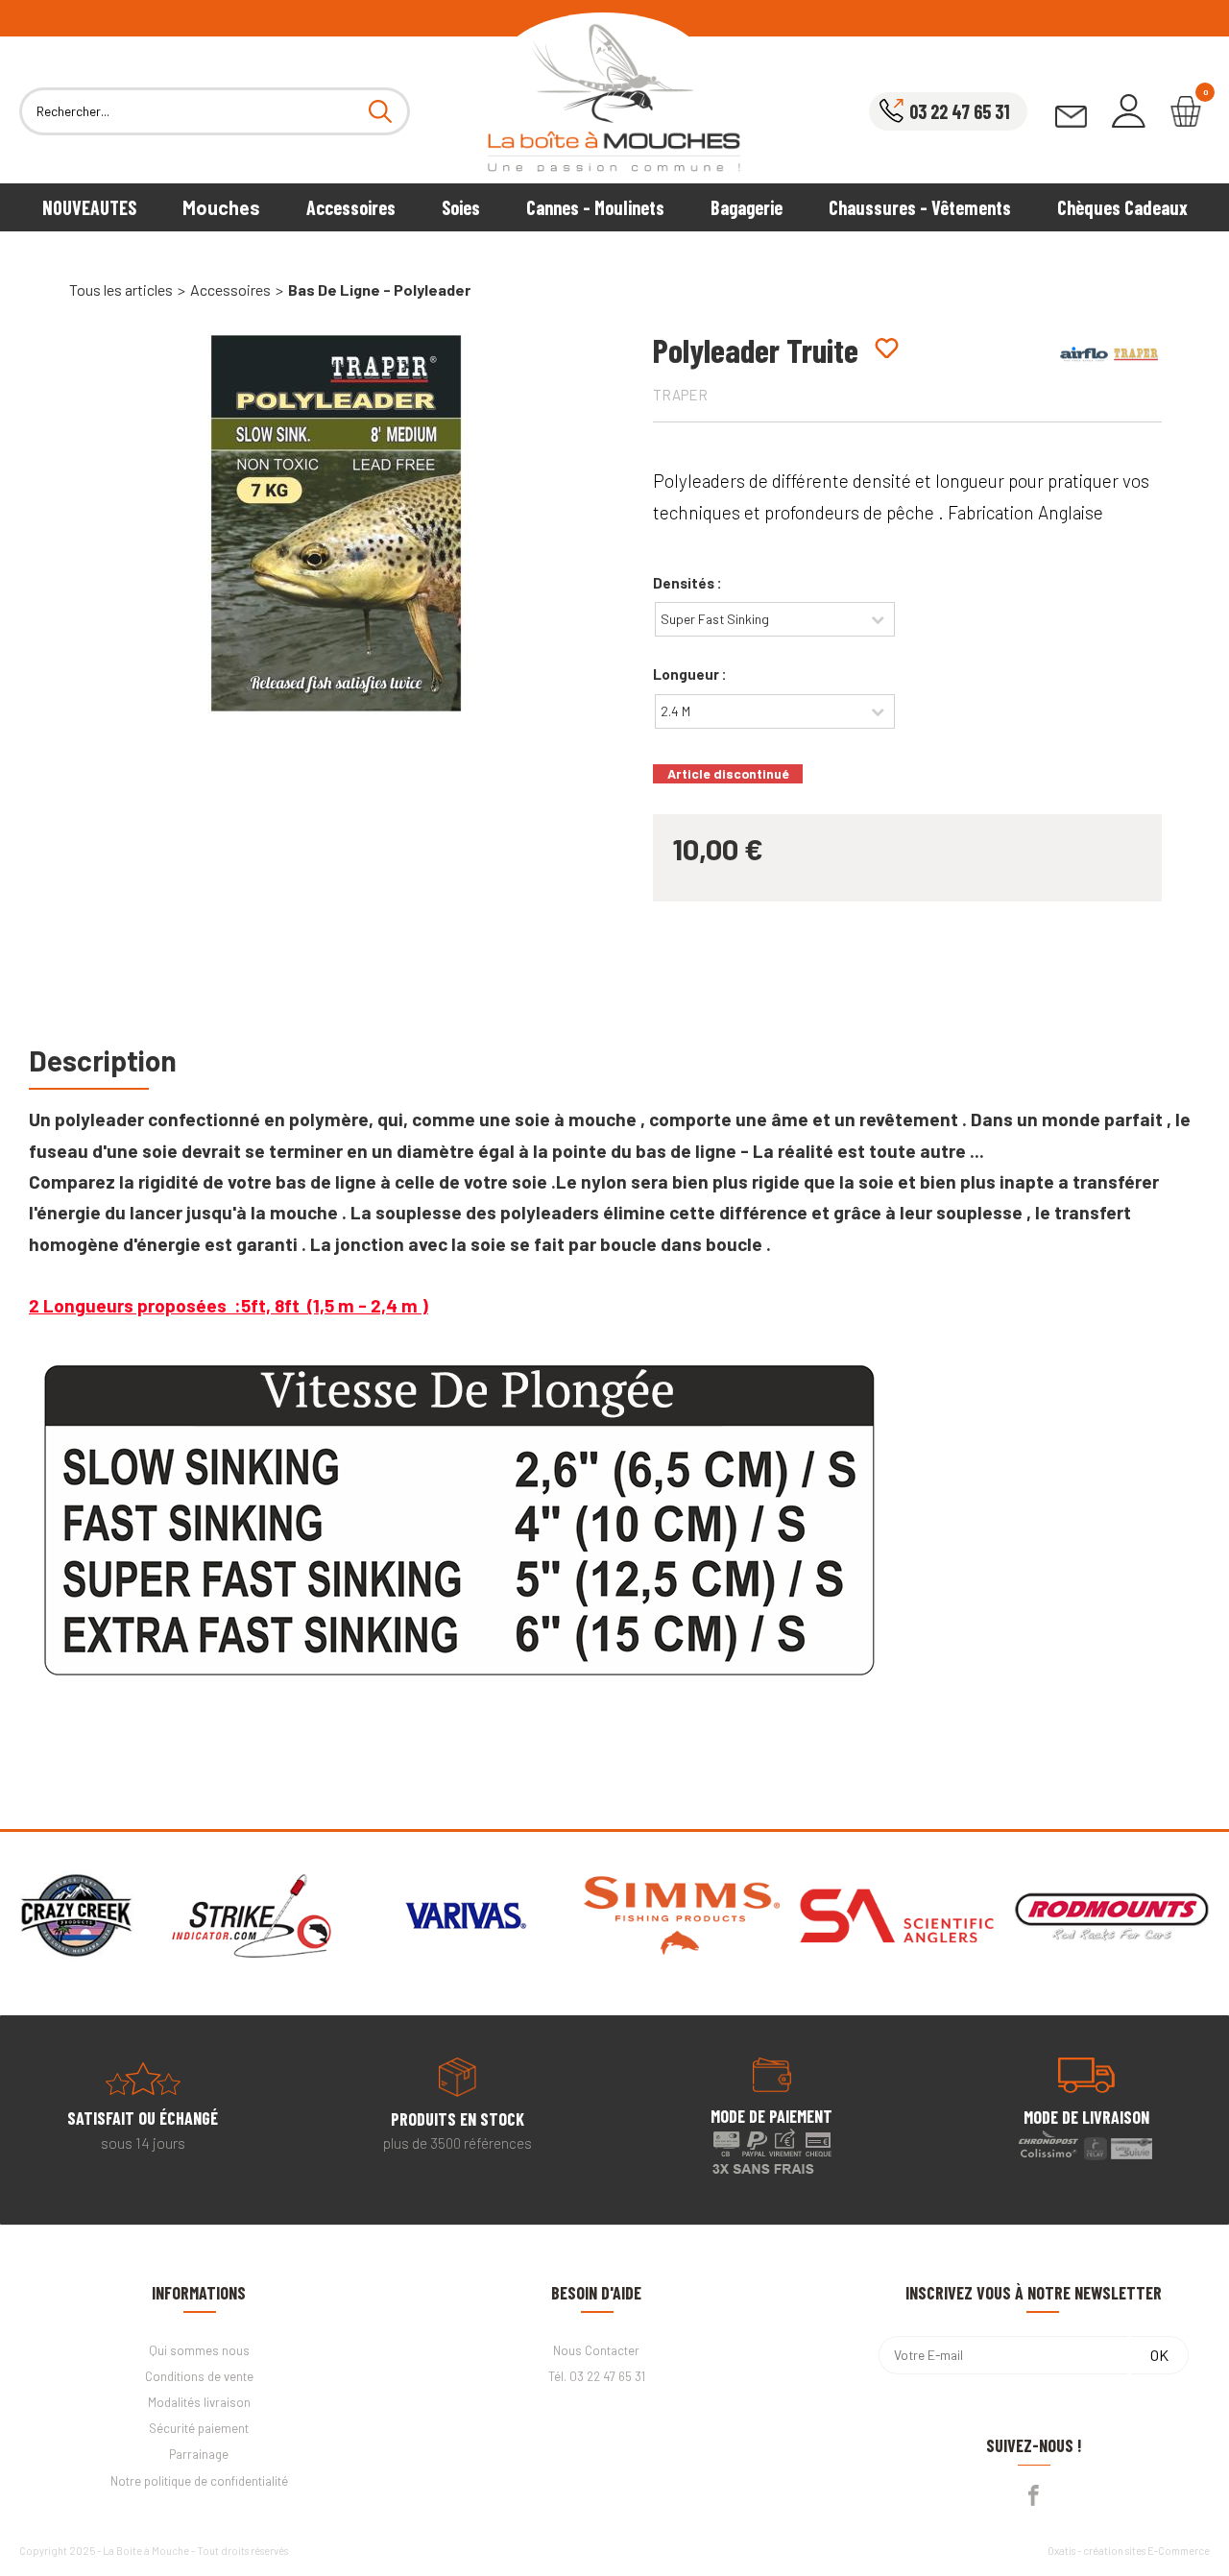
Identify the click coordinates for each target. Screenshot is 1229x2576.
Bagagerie (747, 207)
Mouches (221, 207)
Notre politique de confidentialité (199, 2481)
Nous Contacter (596, 2350)
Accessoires (351, 207)
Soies (461, 207)
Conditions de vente (199, 2376)
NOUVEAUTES (89, 207)
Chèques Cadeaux (1122, 207)
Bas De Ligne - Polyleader (379, 289)
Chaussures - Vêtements (920, 207)
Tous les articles (121, 289)
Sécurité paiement (199, 2428)
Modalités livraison (199, 2402)
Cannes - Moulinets (595, 207)
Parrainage (199, 2454)
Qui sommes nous (199, 2350)
